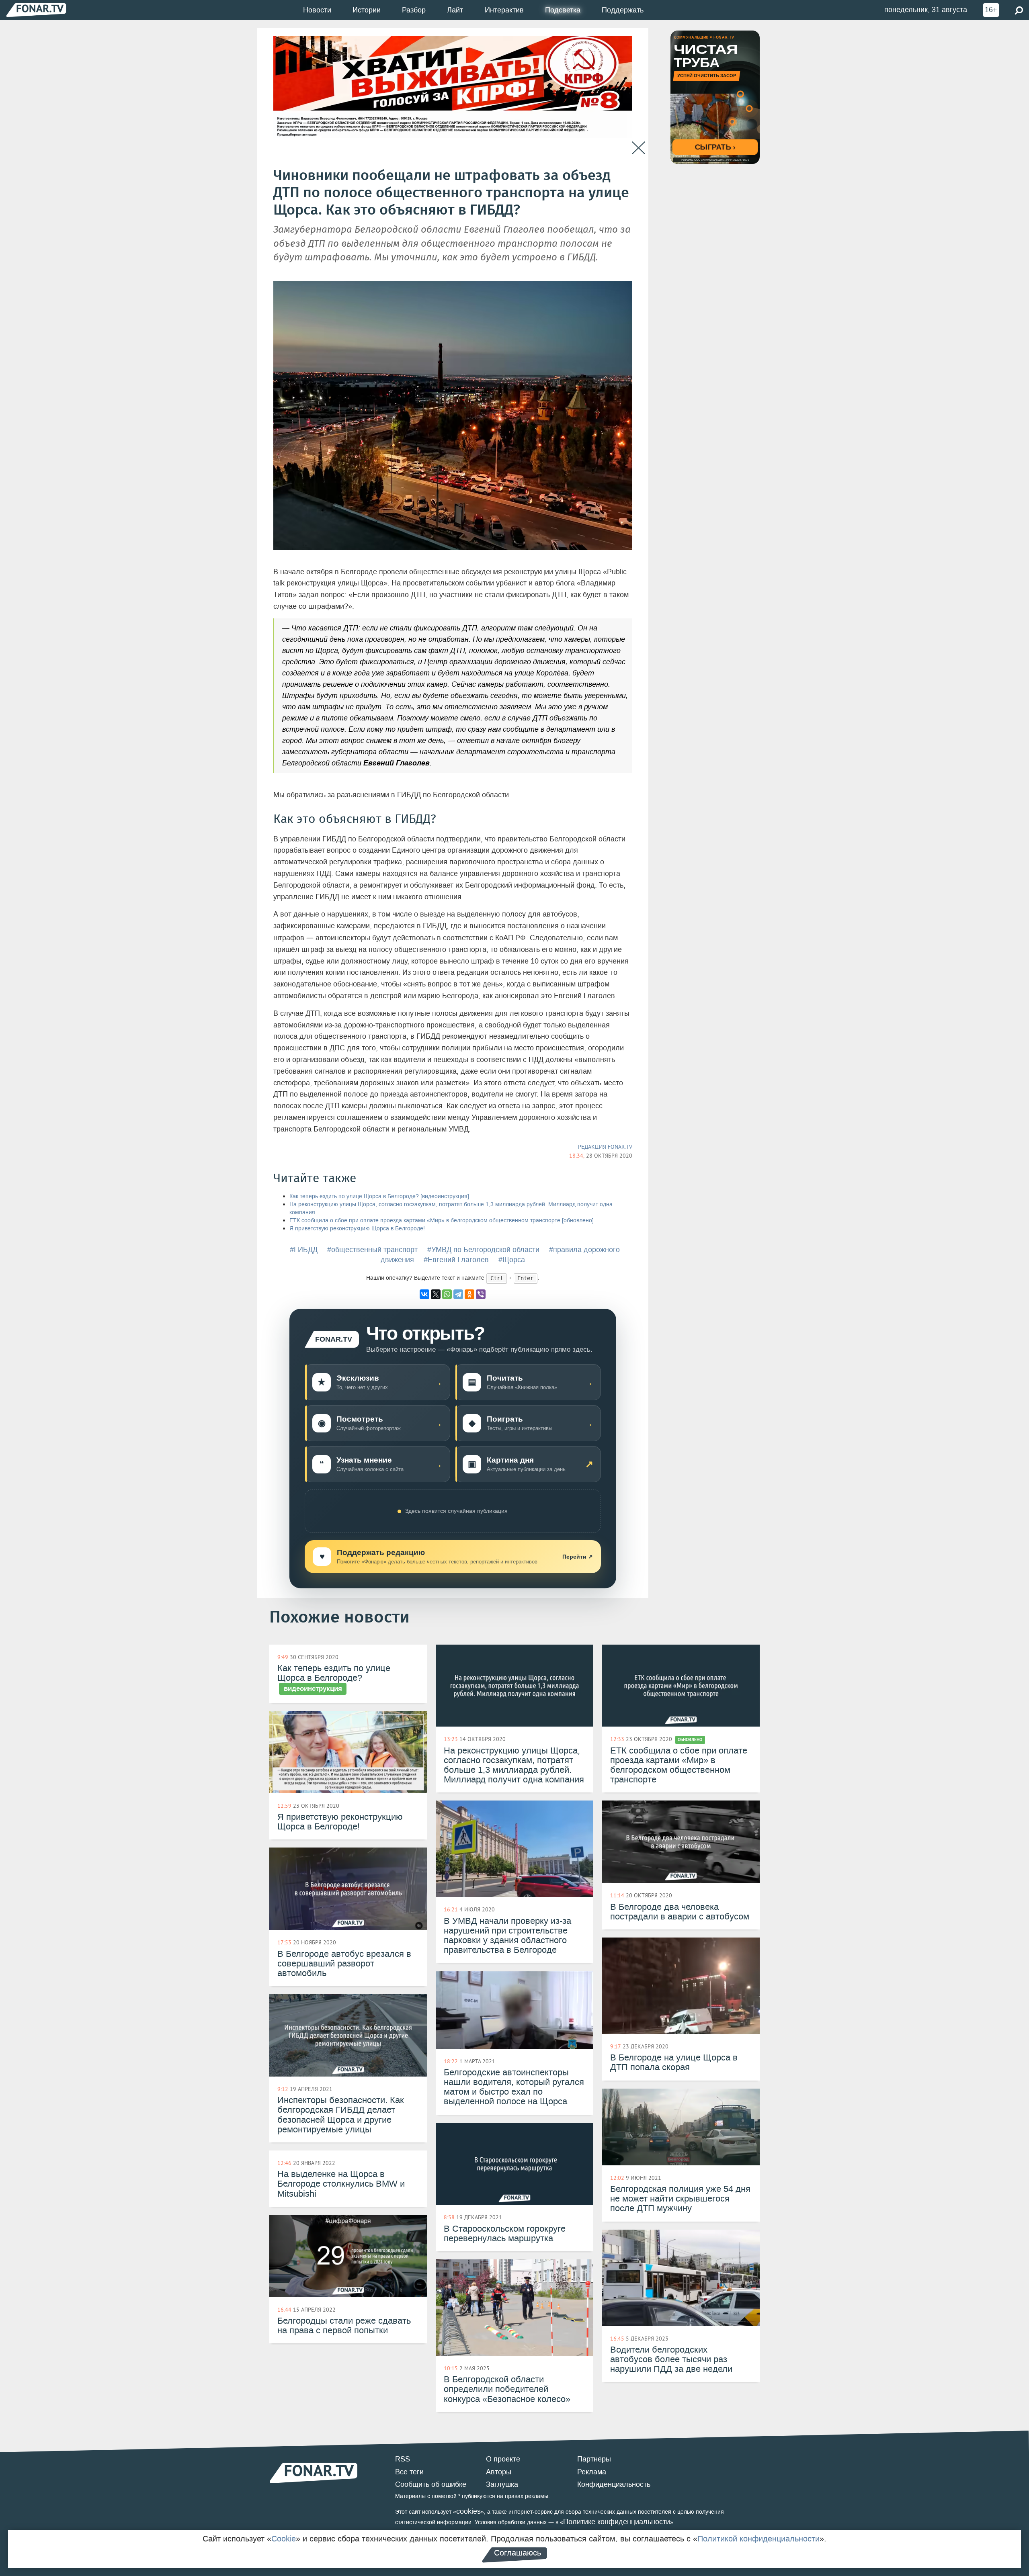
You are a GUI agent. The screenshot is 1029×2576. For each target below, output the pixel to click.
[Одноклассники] (469, 1294)
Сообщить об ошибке (431, 2484)
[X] (436, 1294)
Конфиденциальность (614, 2484)
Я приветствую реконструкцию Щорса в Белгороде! (357, 1229)
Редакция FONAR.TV (605, 1147)
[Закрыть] (639, 148)
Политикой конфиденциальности (758, 2539)
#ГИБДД (304, 1250)
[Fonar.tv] (36, 10)
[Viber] (481, 1294)
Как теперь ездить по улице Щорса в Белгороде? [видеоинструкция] (379, 1196)
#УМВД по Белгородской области (483, 1250)
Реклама (592, 2472)
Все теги (409, 2472)
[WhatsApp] (447, 1294)
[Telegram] (458, 1294)
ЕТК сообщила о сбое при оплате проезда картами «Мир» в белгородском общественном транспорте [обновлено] (442, 1220)
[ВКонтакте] (424, 1294)
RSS (403, 2459)
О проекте (503, 2459)
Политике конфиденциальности (617, 2522)
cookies (468, 2511)
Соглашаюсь (518, 2553)
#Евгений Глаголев (456, 1260)
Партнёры (594, 2459)
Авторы (499, 2472)
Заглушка (502, 2484)
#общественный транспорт (372, 1250)
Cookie (284, 2539)
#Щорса (512, 1260)
